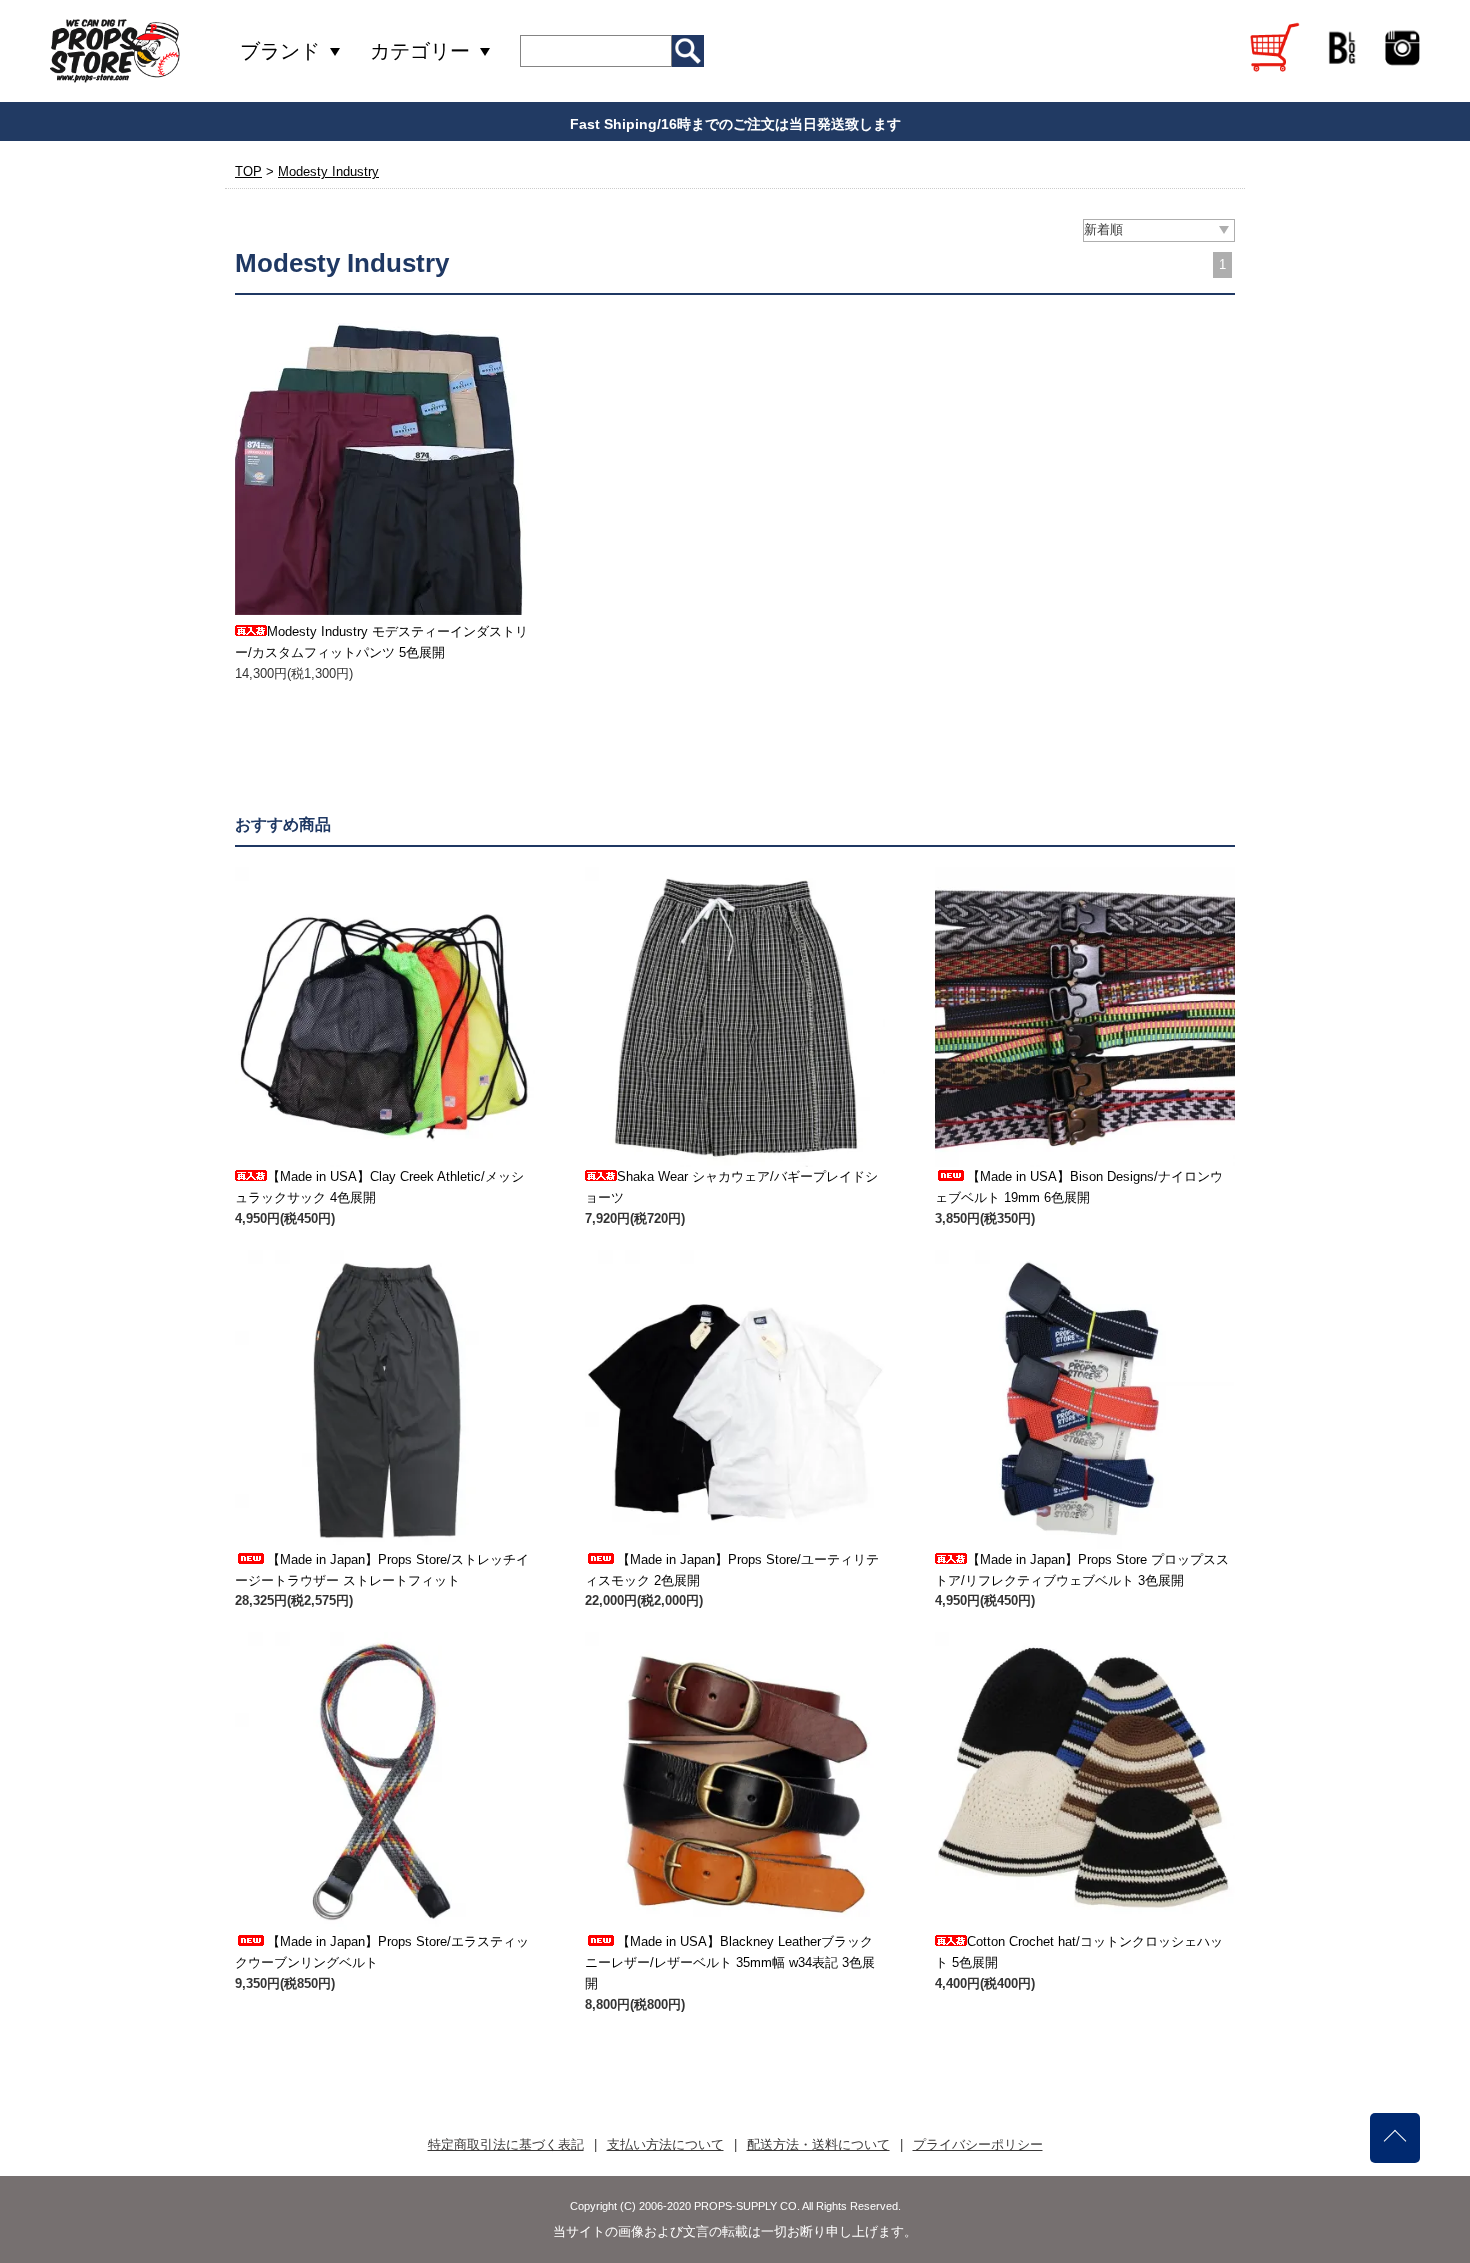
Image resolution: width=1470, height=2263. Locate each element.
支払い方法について (665, 2144)
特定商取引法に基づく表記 (506, 2144)
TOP (248, 171)
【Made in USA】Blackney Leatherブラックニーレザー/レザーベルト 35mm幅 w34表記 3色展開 (730, 1962)
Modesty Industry (328, 171)
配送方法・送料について (818, 2144)
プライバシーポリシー (978, 2144)
